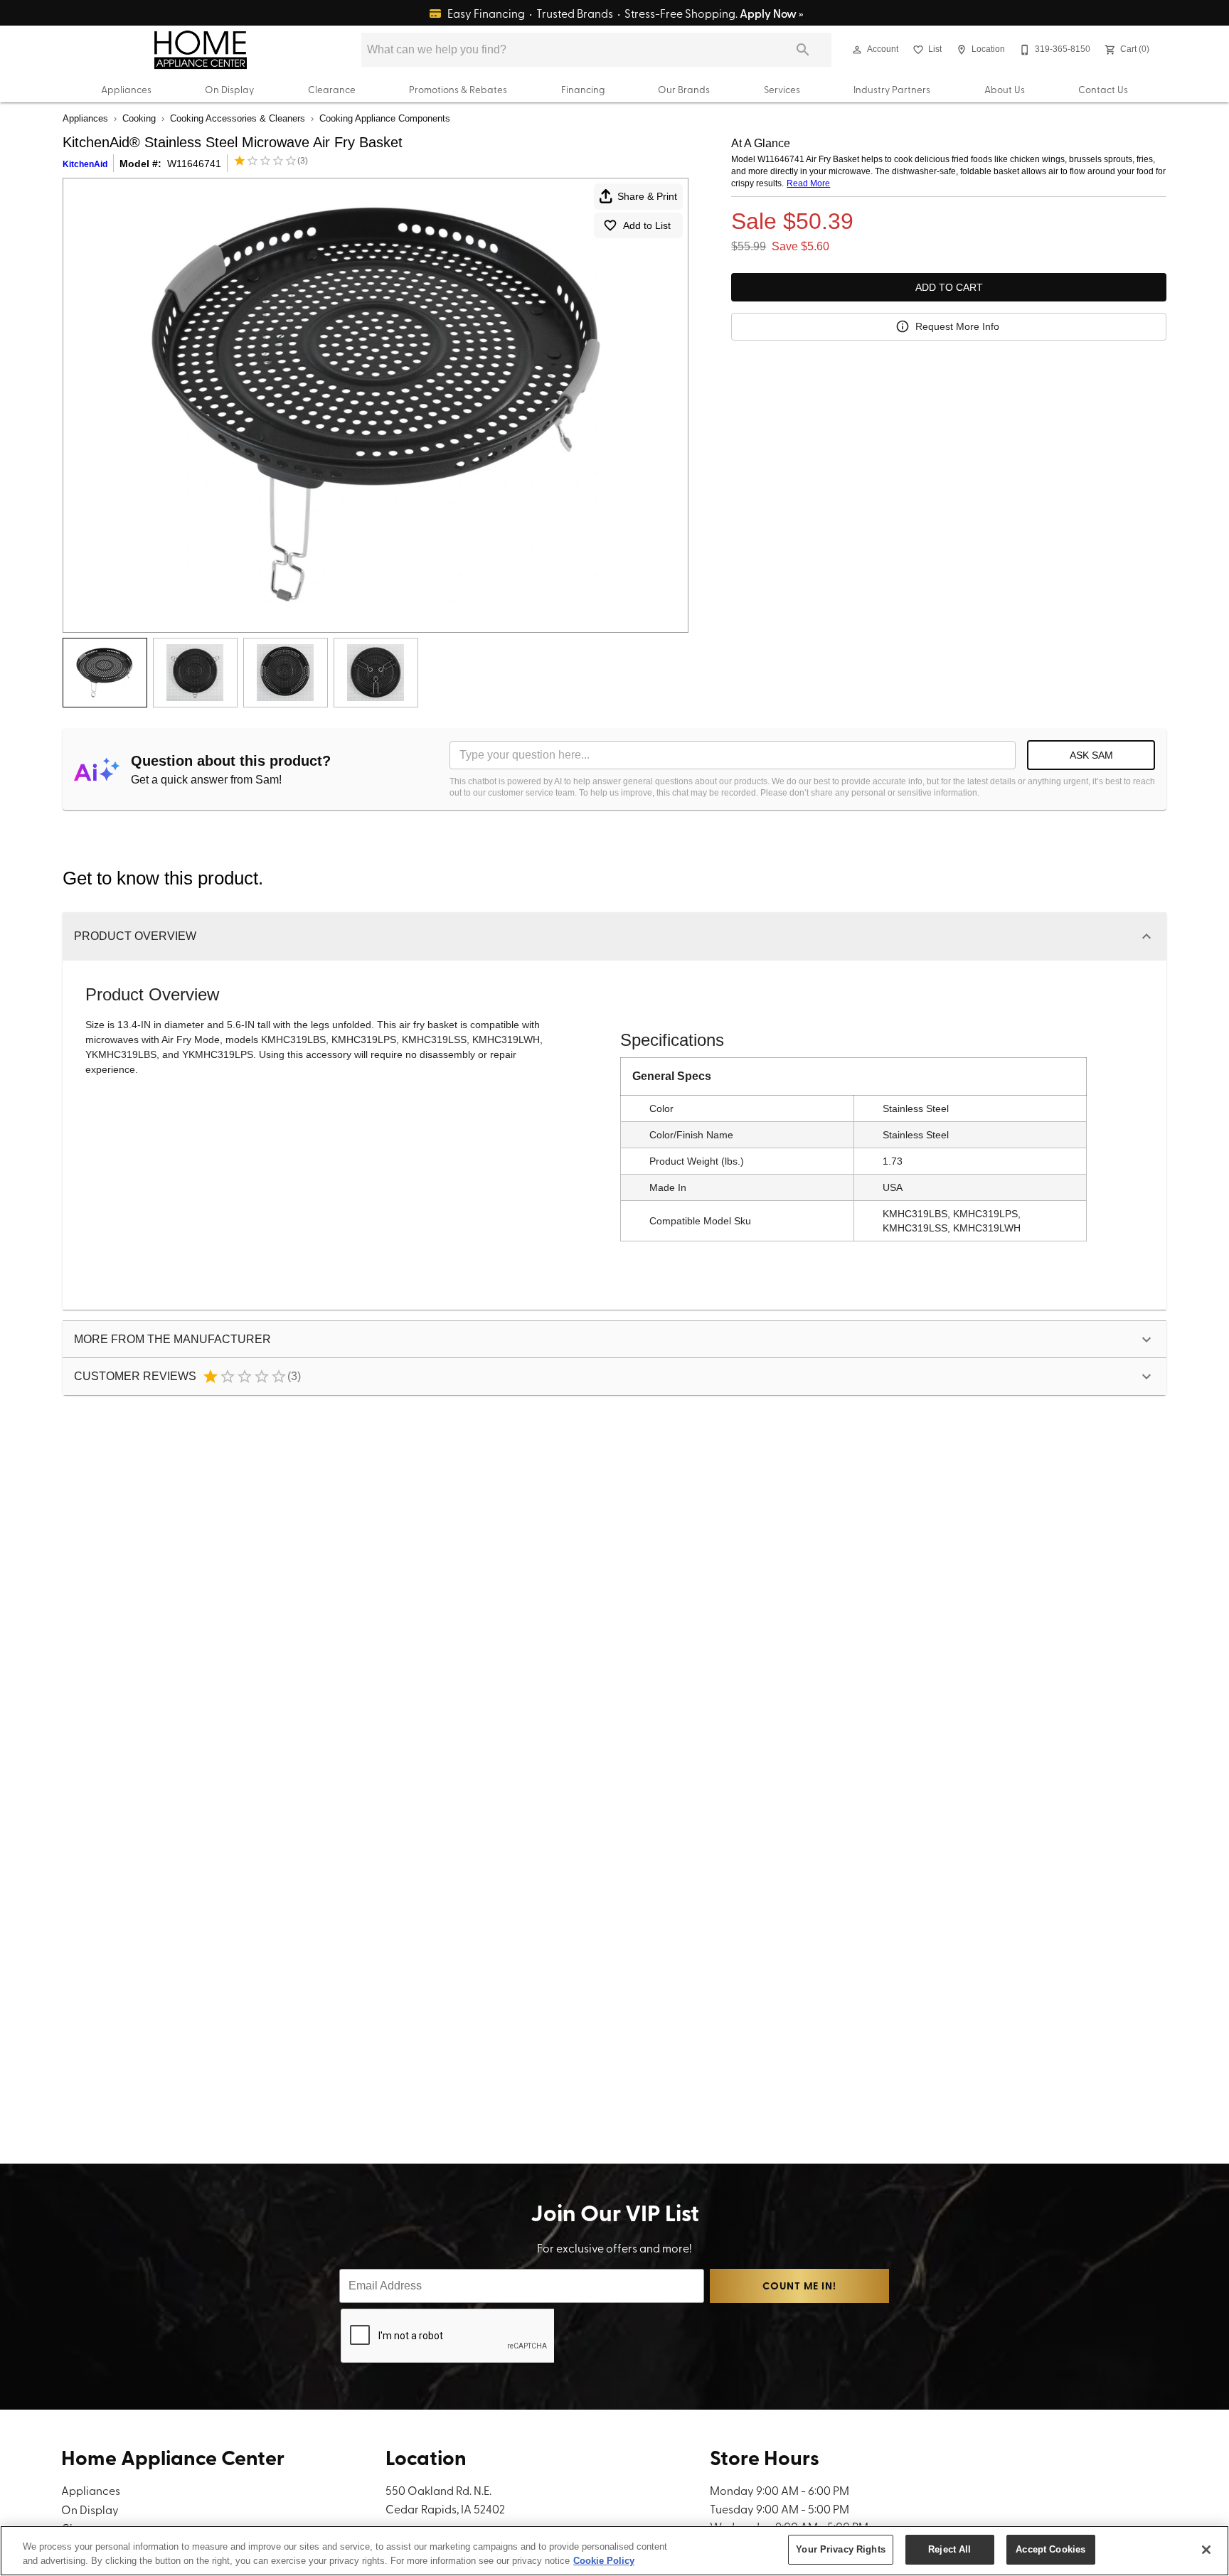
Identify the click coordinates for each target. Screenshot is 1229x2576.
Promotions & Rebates (458, 89)
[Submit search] (803, 50)
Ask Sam (1091, 755)
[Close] (1206, 2550)
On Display (229, 89)
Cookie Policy (604, 2561)
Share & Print (647, 196)
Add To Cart (949, 287)
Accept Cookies (1050, 2549)
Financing (583, 89)
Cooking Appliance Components (385, 118)
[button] (857, 50)
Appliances (126, 89)
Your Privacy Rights (840, 2549)
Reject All (949, 2549)
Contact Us (1103, 89)
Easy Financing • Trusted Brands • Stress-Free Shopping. (624, 13)
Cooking (139, 118)
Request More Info (957, 326)
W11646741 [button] (194, 164)
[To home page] (200, 50)
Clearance (332, 89)
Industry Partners (892, 89)
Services (782, 89)
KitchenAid (85, 164)
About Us (1005, 89)
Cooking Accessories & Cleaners (238, 118)
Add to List (647, 225)
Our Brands (684, 89)
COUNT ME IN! (799, 2286)
